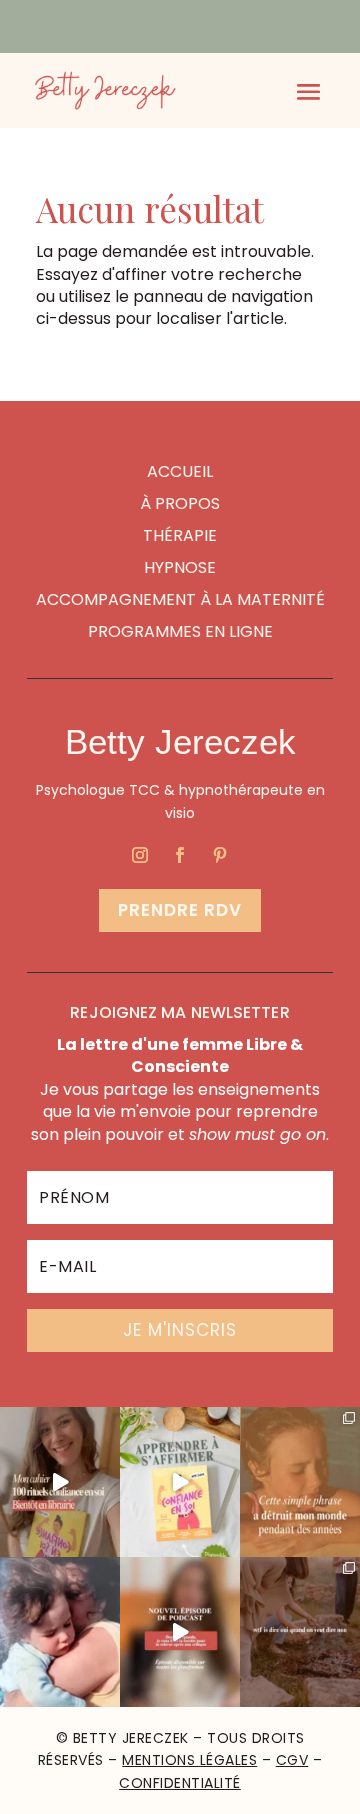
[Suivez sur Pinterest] (220, 855)
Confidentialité (180, 1783)
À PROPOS (180, 503)
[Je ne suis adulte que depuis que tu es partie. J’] (60, 1632)
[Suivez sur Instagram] (140, 855)
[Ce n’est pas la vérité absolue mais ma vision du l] (300, 1632)
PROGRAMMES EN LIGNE (180, 631)
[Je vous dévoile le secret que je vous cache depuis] (300, 1482)
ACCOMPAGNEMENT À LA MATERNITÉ (180, 599)
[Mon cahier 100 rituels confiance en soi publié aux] (180, 1482)
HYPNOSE (180, 567)
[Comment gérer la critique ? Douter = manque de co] (180, 1632)
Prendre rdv (180, 910)
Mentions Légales (189, 1760)
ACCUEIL (180, 471)
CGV (292, 1760)
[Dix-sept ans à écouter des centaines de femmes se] (60, 1482)
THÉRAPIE (180, 535)
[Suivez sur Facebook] (180, 855)
